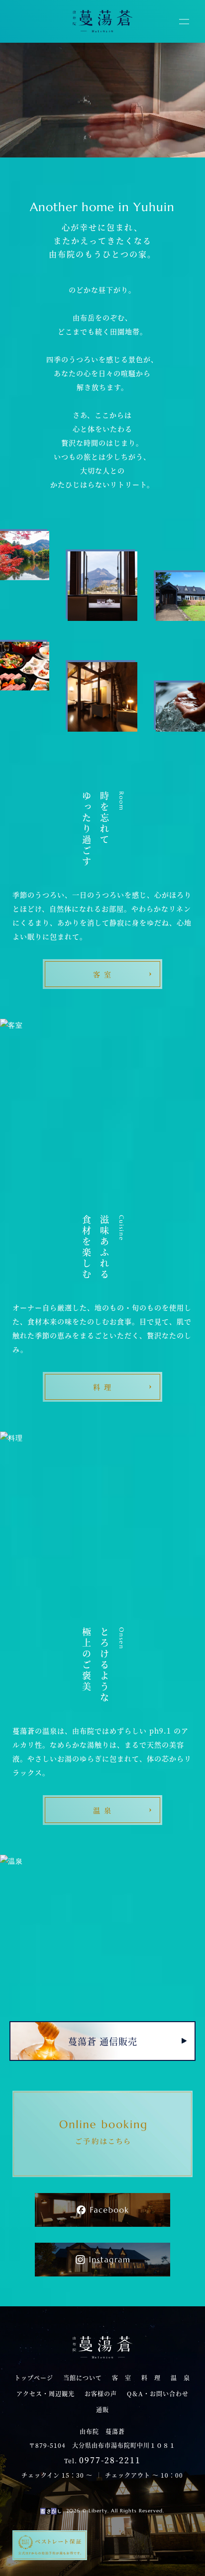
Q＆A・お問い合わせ (158, 2394)
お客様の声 (101, 2394)
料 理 (151, 2378)
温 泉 (180, 2378)
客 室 (122, 2378)
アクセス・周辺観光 (46, 2394)
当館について (83, 2378)
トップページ (34, 2378)
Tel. (102, 2460)
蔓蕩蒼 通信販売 (103, 2041)
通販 (102, 2410)
